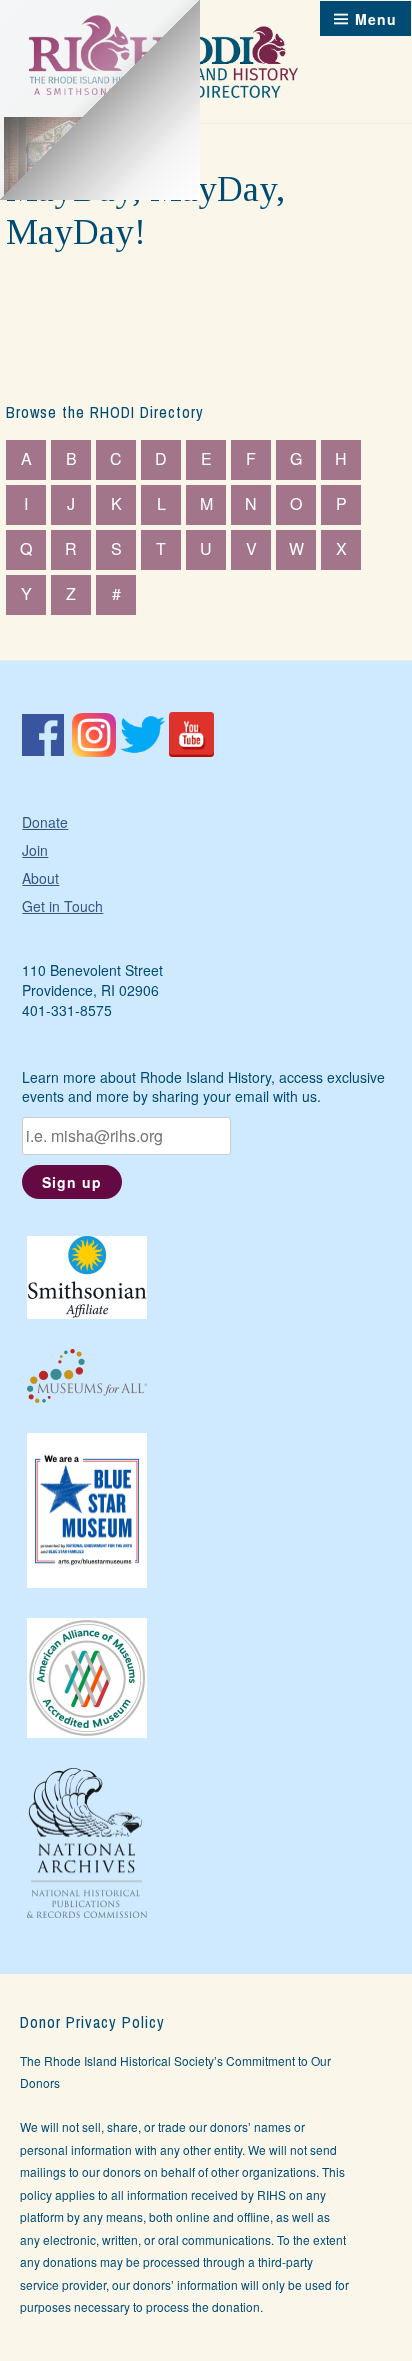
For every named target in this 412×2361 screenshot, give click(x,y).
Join (35, 850)
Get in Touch (62, 906)
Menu (376, 19)
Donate (45, 822)
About (40, 878)
